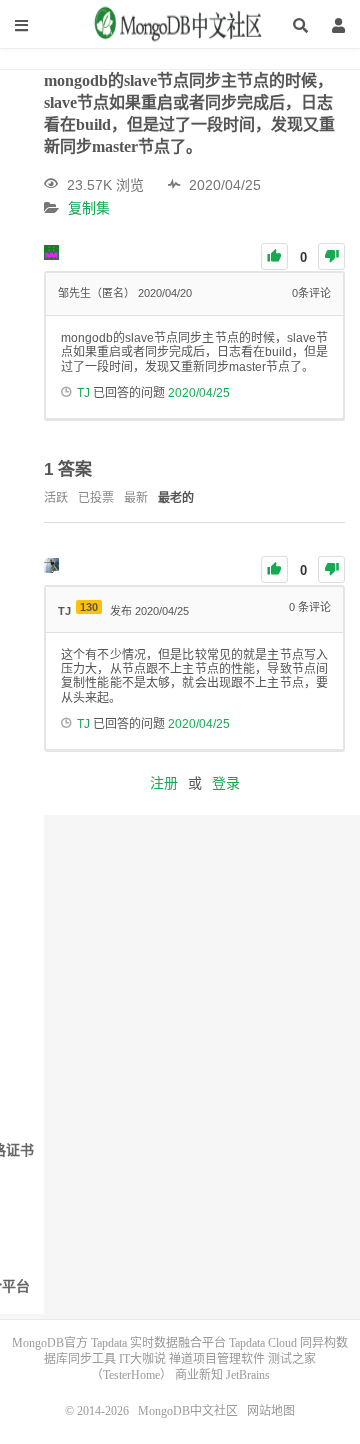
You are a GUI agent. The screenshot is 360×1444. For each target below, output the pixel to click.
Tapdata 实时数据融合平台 (158, 1343)
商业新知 (199, 1375)
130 (89, 607)
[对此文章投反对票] (331, 256)
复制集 (89, 209)
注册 (164, 783)
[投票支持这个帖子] (274, 256)
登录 (226, 783)
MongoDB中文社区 (180, 31)
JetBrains (248, 1375)
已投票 (96, 498)
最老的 (176, 498)
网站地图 (271, 1411)
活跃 (56, 498)
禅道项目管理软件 (217, 1359)
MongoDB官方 (50, 1343)
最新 (136, 498)
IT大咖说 (142, 1359)
